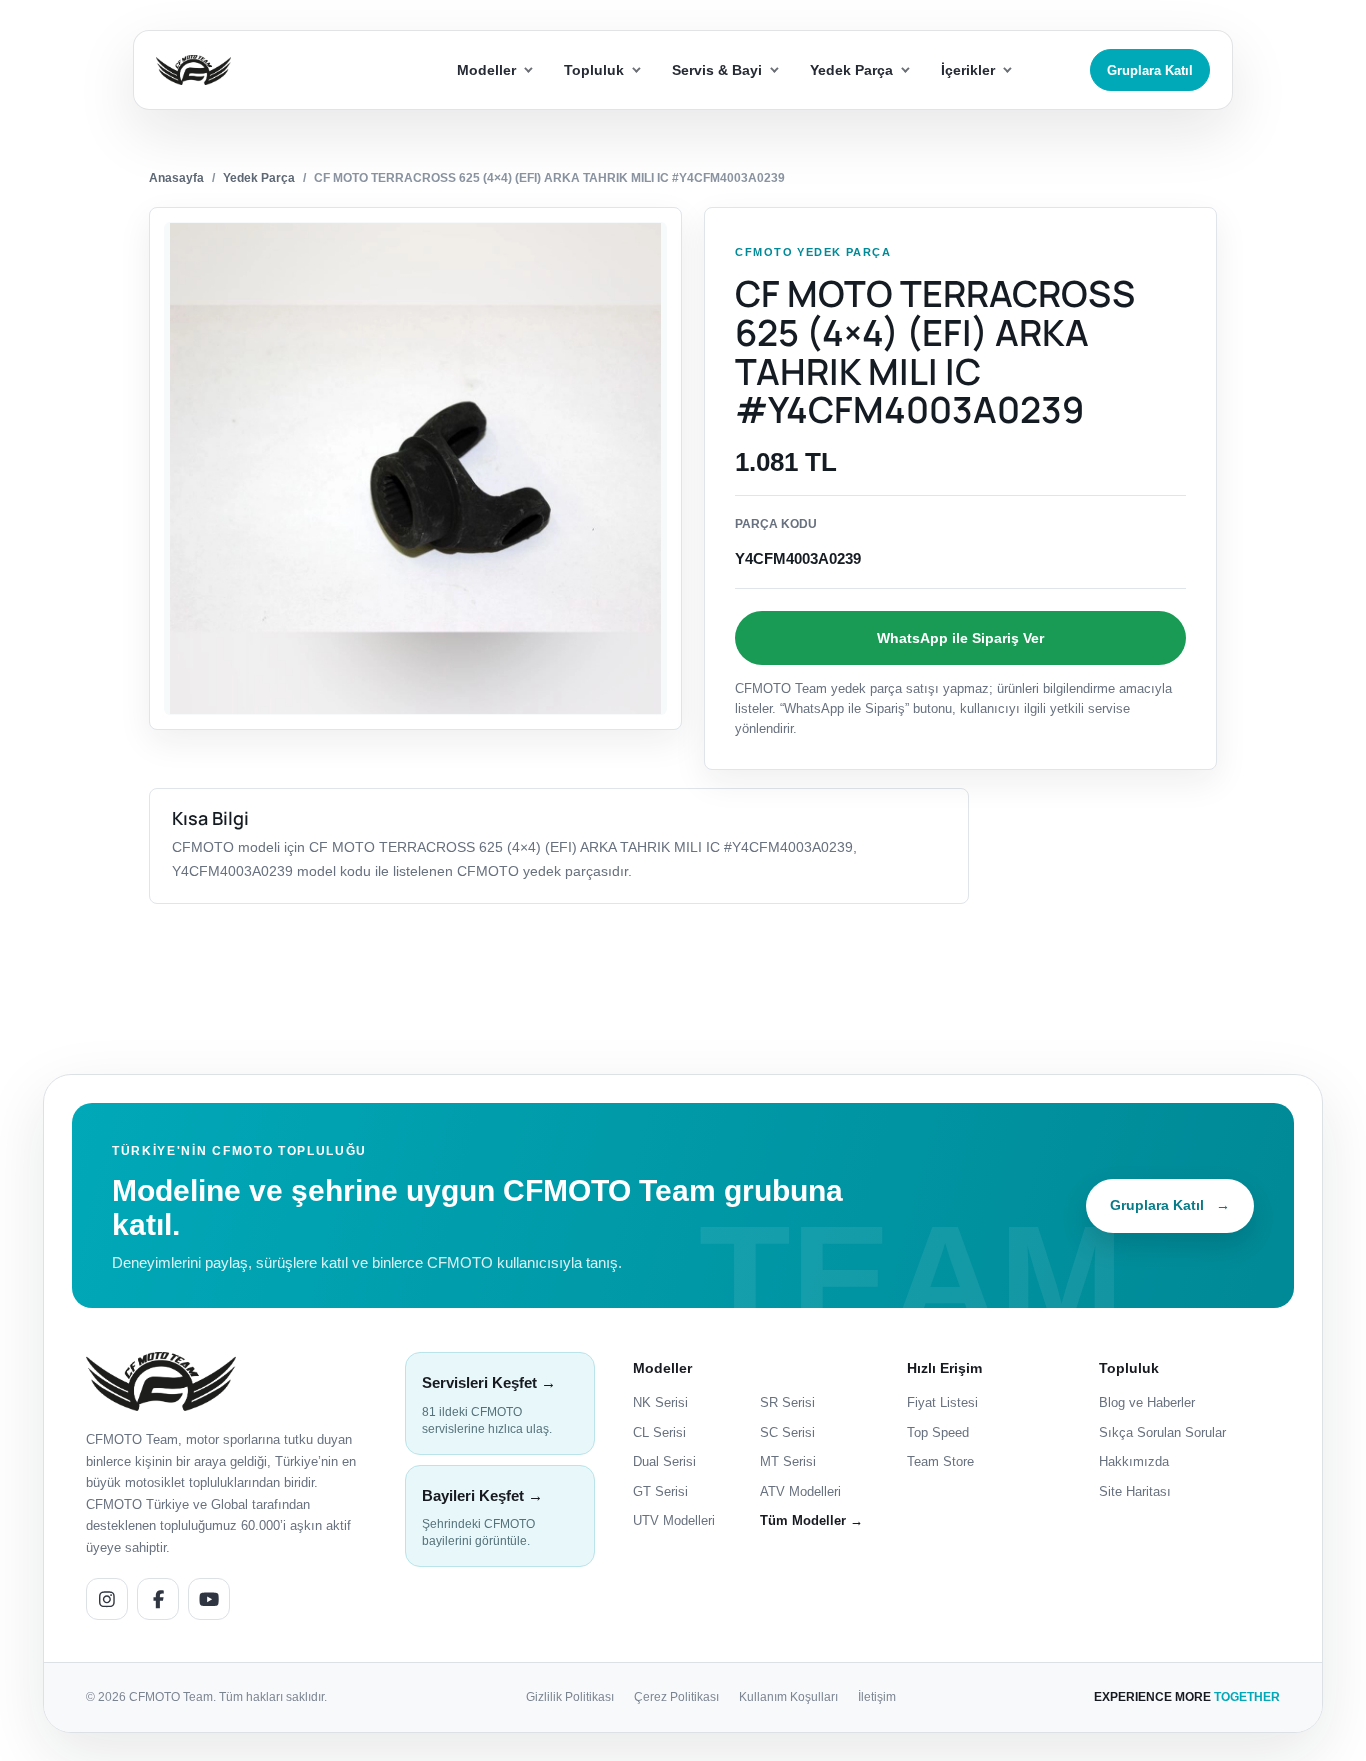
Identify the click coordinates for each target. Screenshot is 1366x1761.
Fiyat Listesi (942, 1402)
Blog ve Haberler (1147, 1402)
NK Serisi (660, 1402)
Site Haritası (1135, 1491)
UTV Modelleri (674, 1520)
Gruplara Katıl (1150, 70)
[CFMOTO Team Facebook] (158, 1599)
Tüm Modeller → (811, 1520)
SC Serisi (787, 1432)
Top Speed (938, 1432)
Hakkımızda (1134, 1461)
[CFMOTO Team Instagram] (107, 1599)
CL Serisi (659, 1432)
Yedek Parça (259, 178)
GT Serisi (660, 1491)
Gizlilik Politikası (570, 1697)
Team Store (940, 1461)
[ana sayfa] (266, 70)
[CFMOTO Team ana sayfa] (161, 1381)
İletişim (877, 1697)
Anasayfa (176, 178)
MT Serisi (788, 1461)
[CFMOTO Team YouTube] (209, 1599)
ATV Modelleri (800, 1491)
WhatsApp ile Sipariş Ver (960, 638)
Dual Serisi (664, 1461)
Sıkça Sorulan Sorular (1162, 1432)
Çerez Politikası (676, 1697)
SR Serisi (787, 1402)
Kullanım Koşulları (788, 1697)
